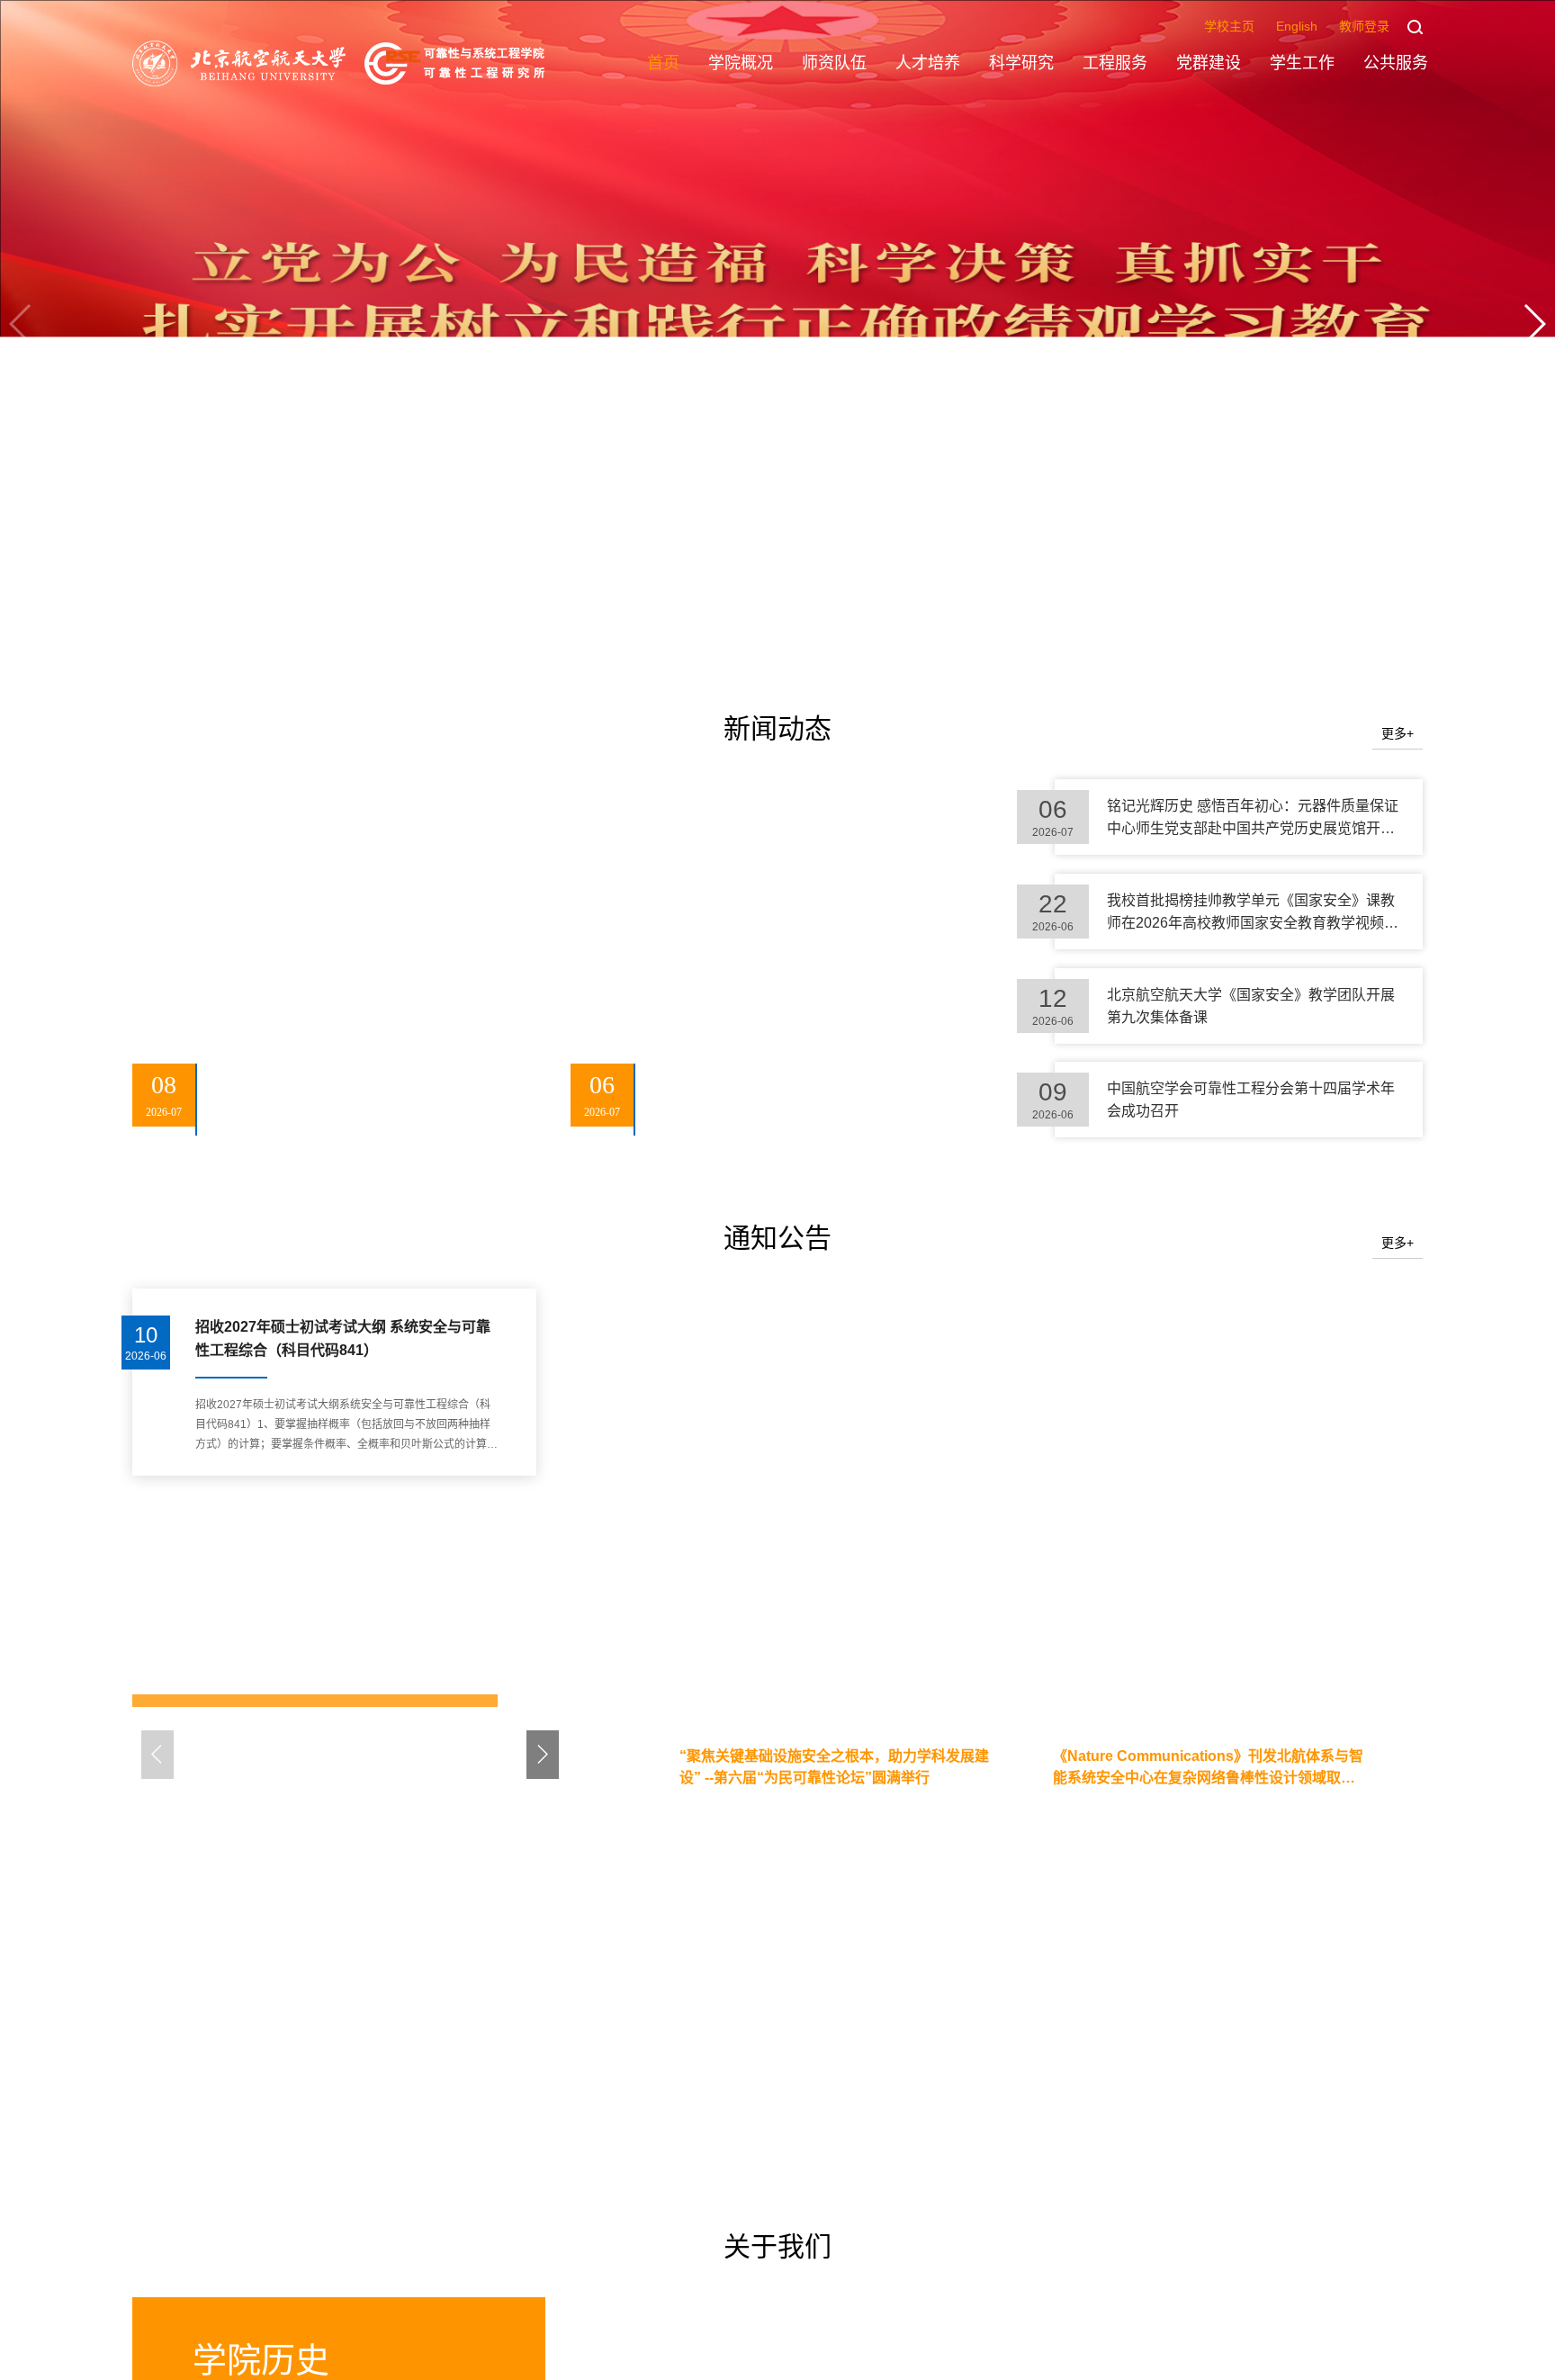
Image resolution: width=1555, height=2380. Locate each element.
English (1297, 26)
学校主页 (1229, 26)
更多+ (1398, 734)
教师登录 (1364, 26)
